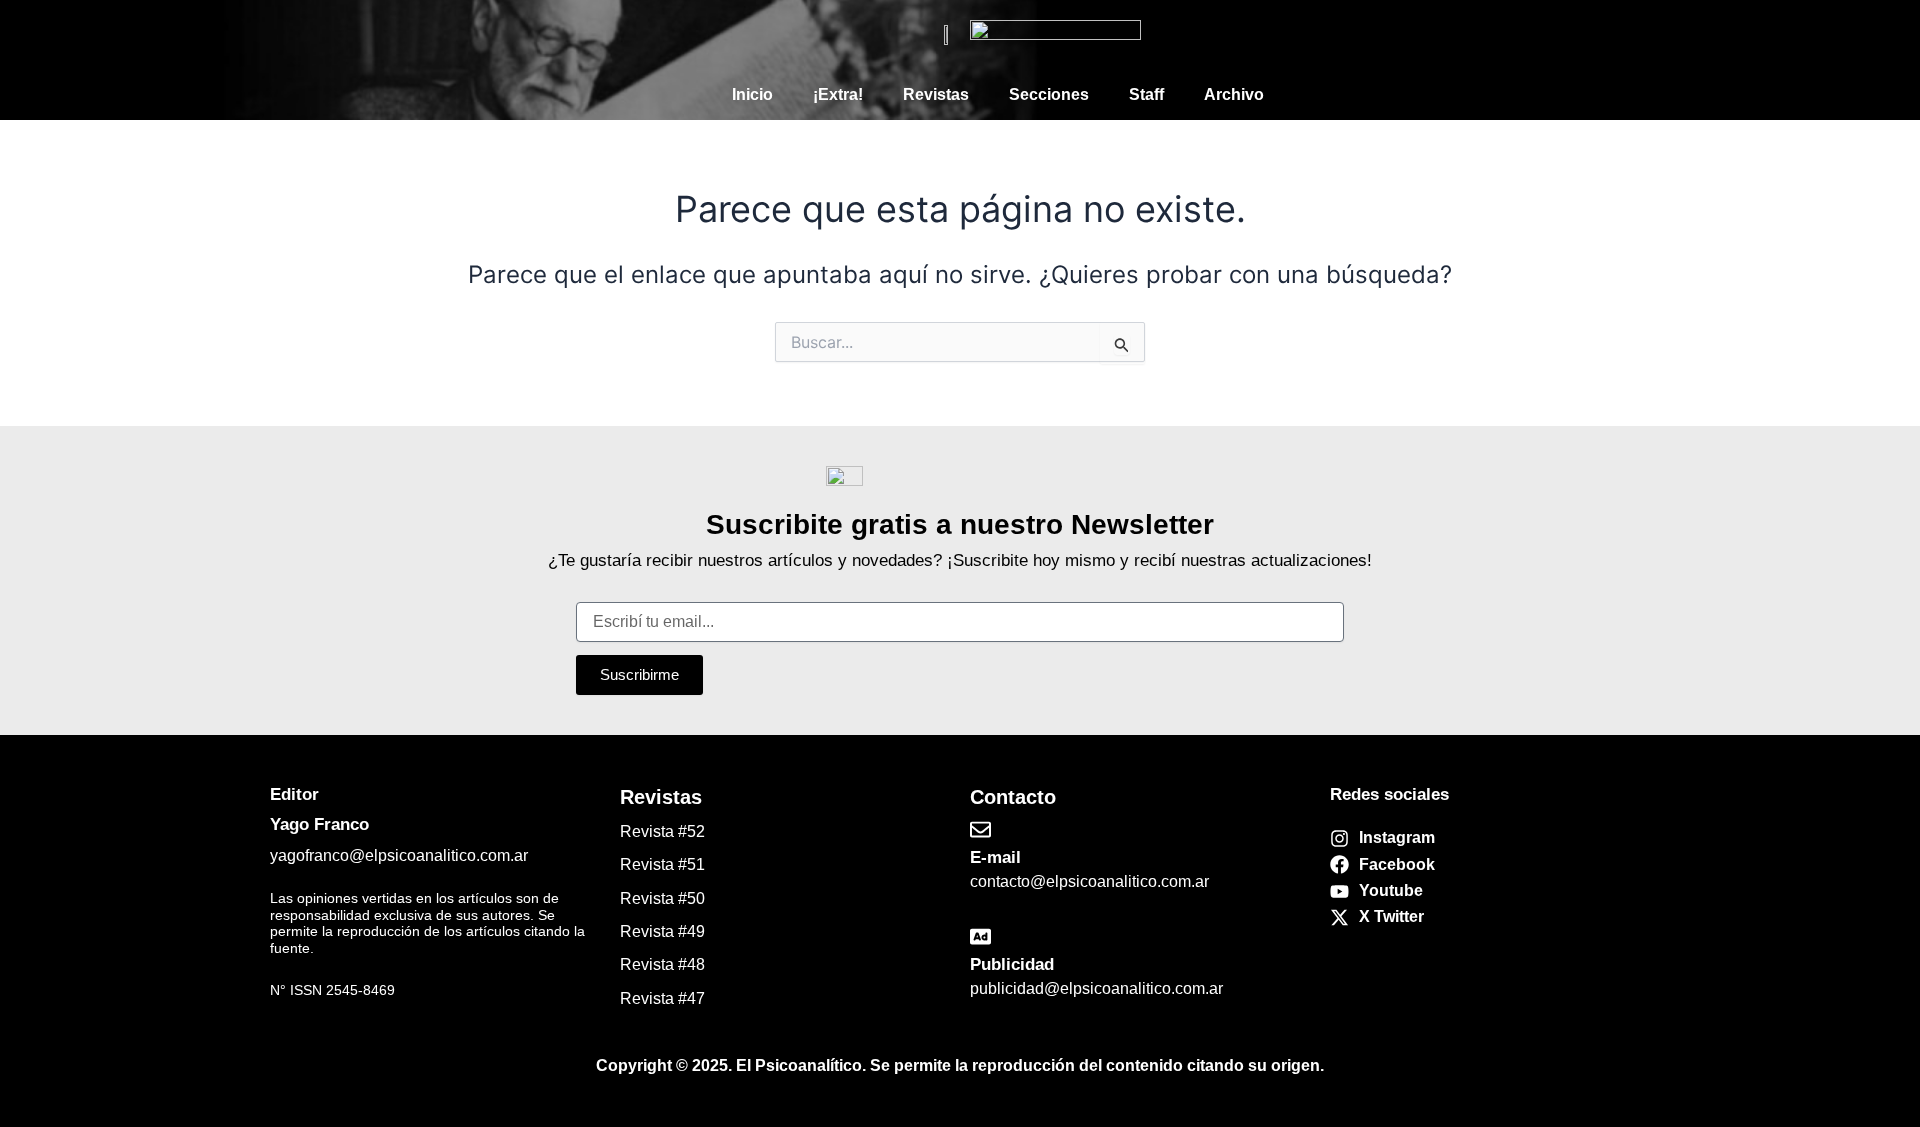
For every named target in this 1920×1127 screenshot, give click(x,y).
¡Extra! (838, 94)
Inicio (752, 94)
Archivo (1234, 94)
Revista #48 (662, 964)
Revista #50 (662, 898)
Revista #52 (662, 831)
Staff (1146, 94)
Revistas (936, 94)
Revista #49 (662, 931)
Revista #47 (662, 998)
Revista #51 (662, 864)
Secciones (1049, 94)
